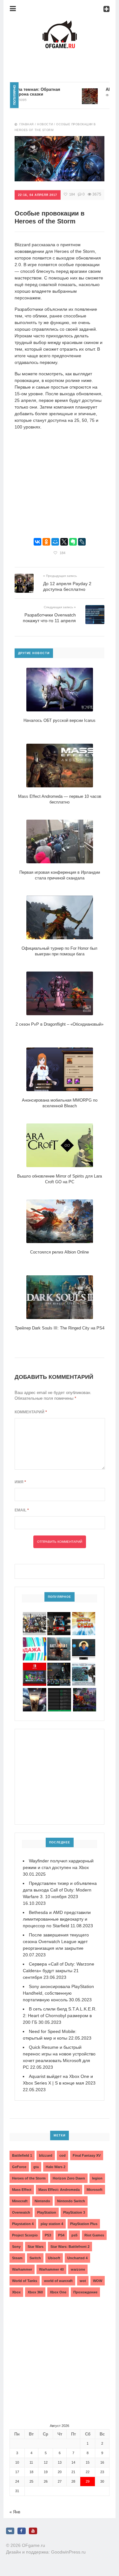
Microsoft (95, 2190)
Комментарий (31, 1412)
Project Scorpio (25, 2235)
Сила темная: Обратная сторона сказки (24, 92)
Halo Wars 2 (56, 2167)
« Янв (15, 2512)
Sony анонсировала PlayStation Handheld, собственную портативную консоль (58, 1993)
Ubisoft (54, 2258)
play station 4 (52, 2224)
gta (36, 2167)
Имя (20, 1482)
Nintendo (42, 2201)
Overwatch (21, 2212)
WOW (98, 2281)
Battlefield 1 (22, 2155)
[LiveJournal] (82, 542)
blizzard (46, 2155)
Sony (16, 2247)
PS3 (48, 2235)
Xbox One (58, 2292)
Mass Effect (22, 2190)
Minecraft (20, 2201)
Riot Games (94, 2235)
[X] (64, 542)
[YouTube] (33, 2531)
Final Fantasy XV (87, 2155)
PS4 (61, 2235)
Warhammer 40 (51, 2269)
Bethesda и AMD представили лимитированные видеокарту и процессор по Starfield (57, 1919)
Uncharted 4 (77, 2258)
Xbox (16, 2292)
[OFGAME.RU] (60, 24)
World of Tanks (25, 2281)
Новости (45, 124)
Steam (17, 2258)
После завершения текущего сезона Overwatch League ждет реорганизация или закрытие (56, 1941)
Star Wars (36, 2247)
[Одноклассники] (46, 542)
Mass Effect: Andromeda (59, 2190)
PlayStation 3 (74, 2212)
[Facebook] (22, 2531)
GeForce (19, 2167)
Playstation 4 (23, 2224)
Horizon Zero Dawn (69, 2178)
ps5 (74, 2235)
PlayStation (47, 2212)
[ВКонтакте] (37, 542)
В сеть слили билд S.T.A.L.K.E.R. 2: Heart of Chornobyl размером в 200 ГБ (60, 2016)
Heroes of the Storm (29, 2178)
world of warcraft (58, 2281)
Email (22, 1510)
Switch (35, 2258)
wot (83, 2281)
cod (63, 2155)
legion (97, 2178)
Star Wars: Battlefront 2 (70, 2247)
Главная (27, 124)
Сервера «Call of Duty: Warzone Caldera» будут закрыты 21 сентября (59, 1971)
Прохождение (85, 2292)
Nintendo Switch (71, 2201)
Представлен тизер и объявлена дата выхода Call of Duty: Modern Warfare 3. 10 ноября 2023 (60, 1890)
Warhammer (22, 2269)
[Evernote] (73, 542)
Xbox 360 (35, 2292)
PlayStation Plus (84, 2224)
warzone (78, 2269)
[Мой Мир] (55, 542)
